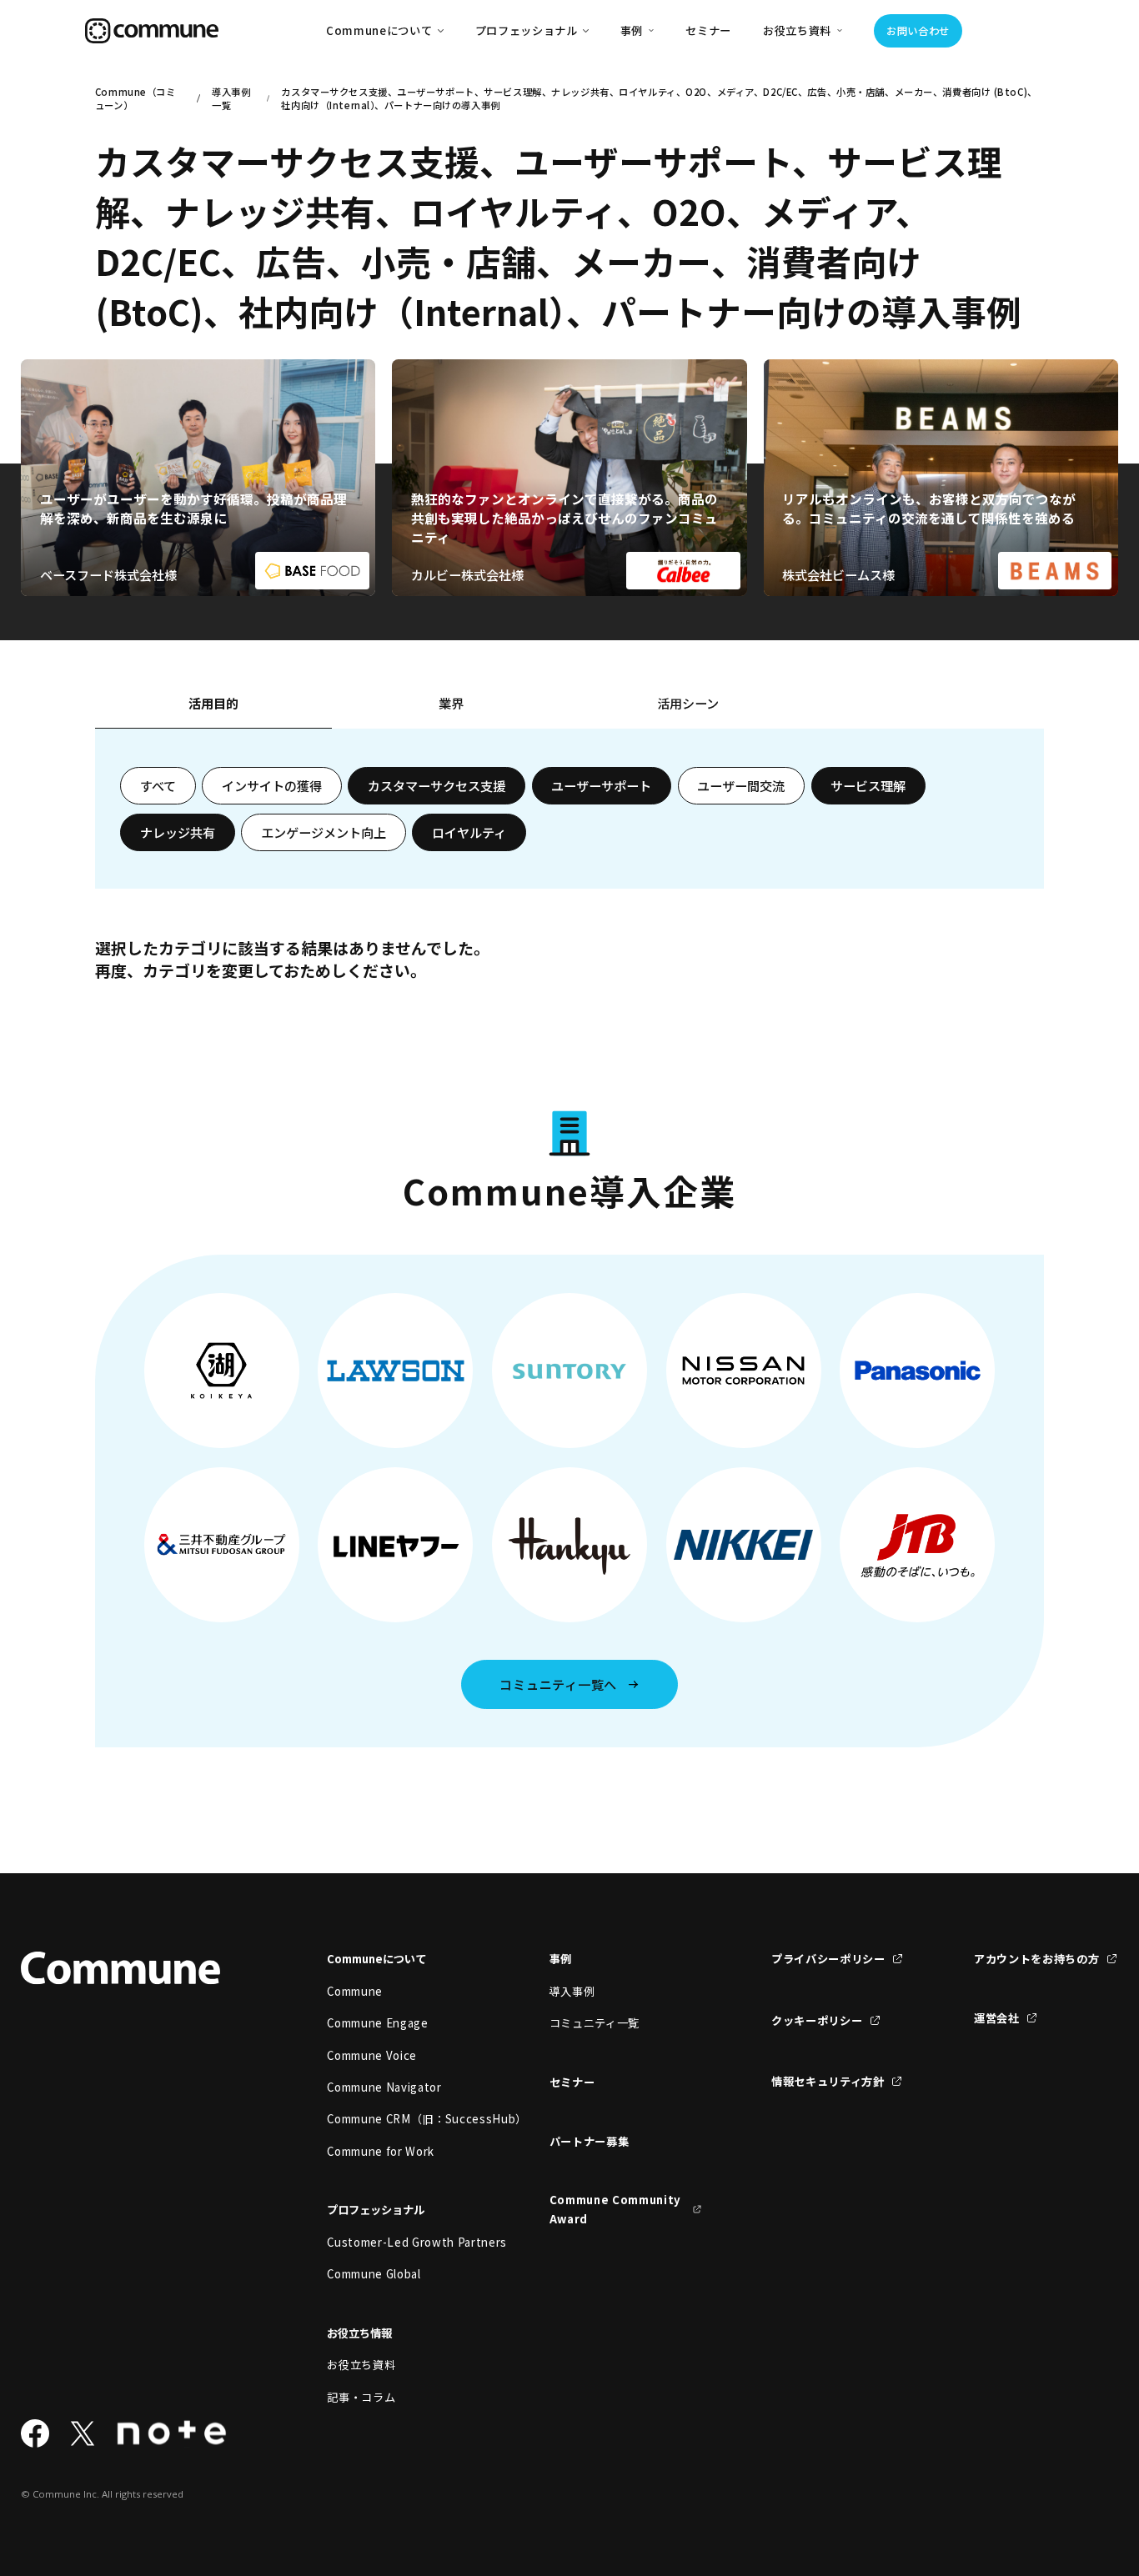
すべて (158, 785)
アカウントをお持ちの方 (1036, 1959)
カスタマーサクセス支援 (437, 785)
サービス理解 (868, 785)
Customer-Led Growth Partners (403, 2242)
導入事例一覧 (231, 98)
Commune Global (374, 2274)
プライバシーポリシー (828, 1959)
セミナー (708, 30)
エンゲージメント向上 (324, 832)
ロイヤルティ (469, 832)
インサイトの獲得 (272, 785)
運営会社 (997, 2018)
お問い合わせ (918, 31)
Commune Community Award (615, 2209)
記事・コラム (361, 2397)
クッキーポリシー (817, 2020)
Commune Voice (372, 2055)
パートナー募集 (590, 2141)
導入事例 (572, 1991)
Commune (355, 1991)
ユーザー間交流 (741, 785)
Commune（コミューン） (135, 98)
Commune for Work (381, 2151)
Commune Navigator (384, 2087)
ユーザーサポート (601, 785)
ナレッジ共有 (178, 832)
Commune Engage (377, 2023)
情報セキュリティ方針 (828, 2081)
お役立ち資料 (361, 2365)
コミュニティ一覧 (595, 2023)
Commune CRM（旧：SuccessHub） (403, 2119)
